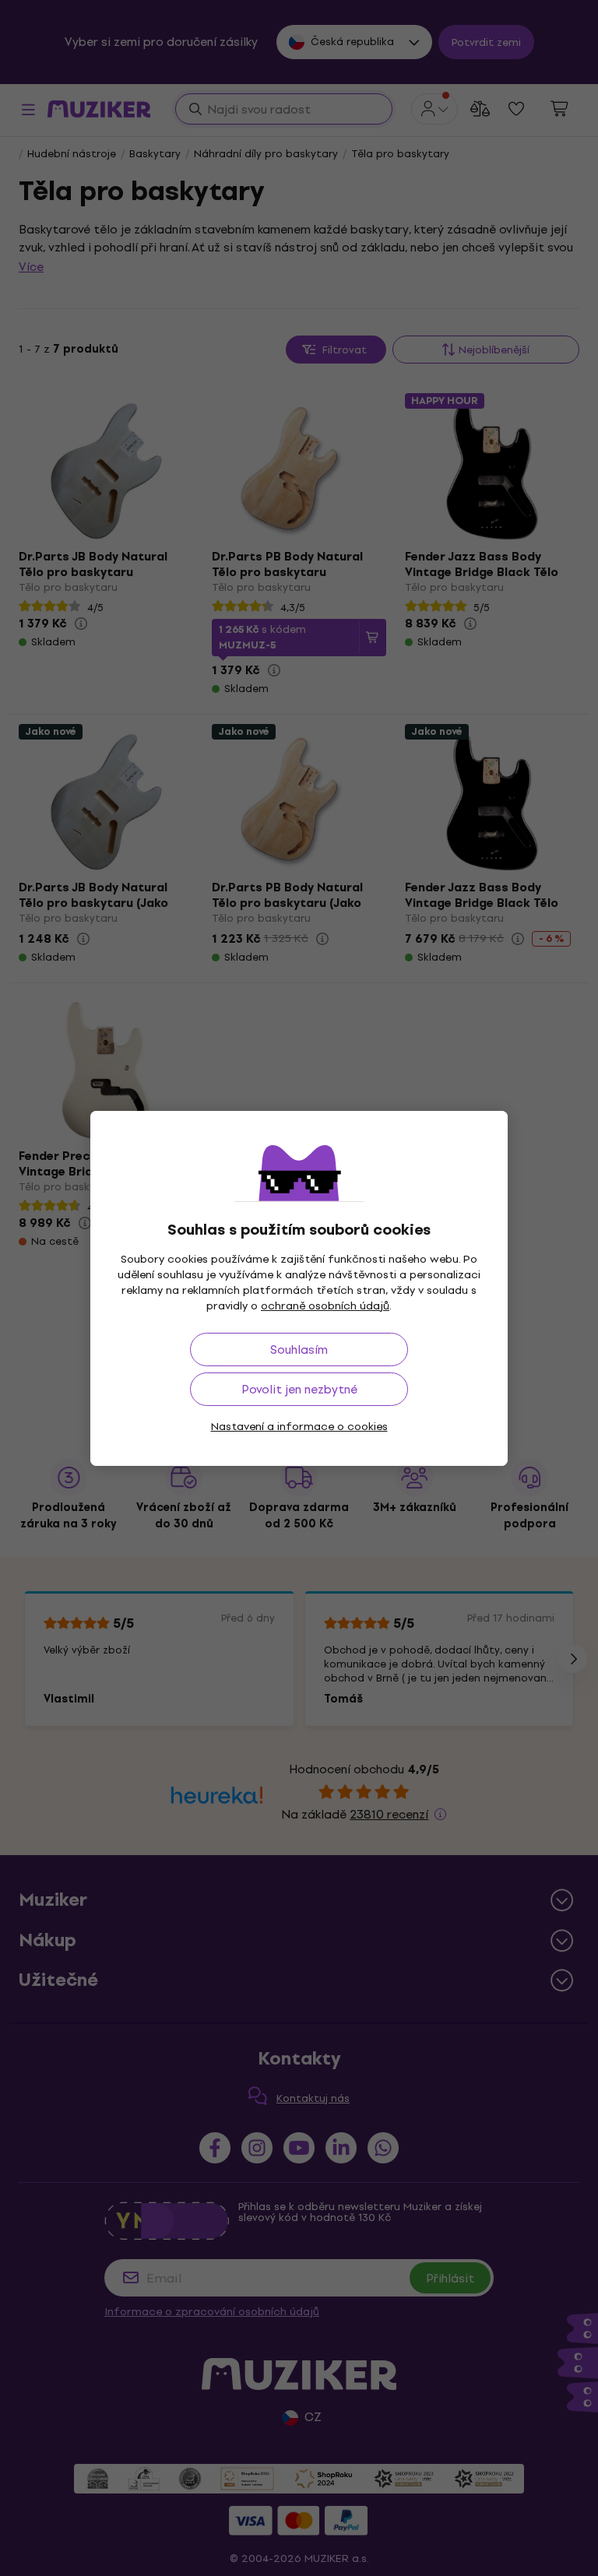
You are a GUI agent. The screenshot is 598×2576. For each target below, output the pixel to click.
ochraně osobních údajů (325, 1306)
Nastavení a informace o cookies (299, 1427)
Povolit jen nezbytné (299, 1389)
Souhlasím (299, 1350)
